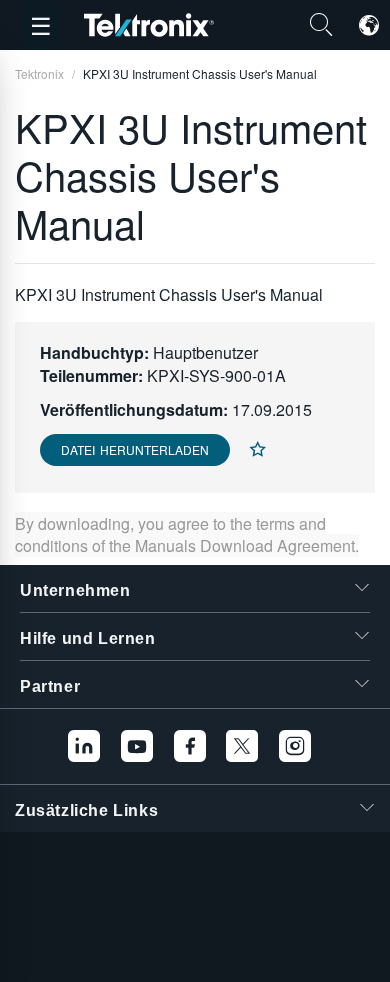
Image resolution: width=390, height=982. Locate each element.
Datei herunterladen (135, 449)
